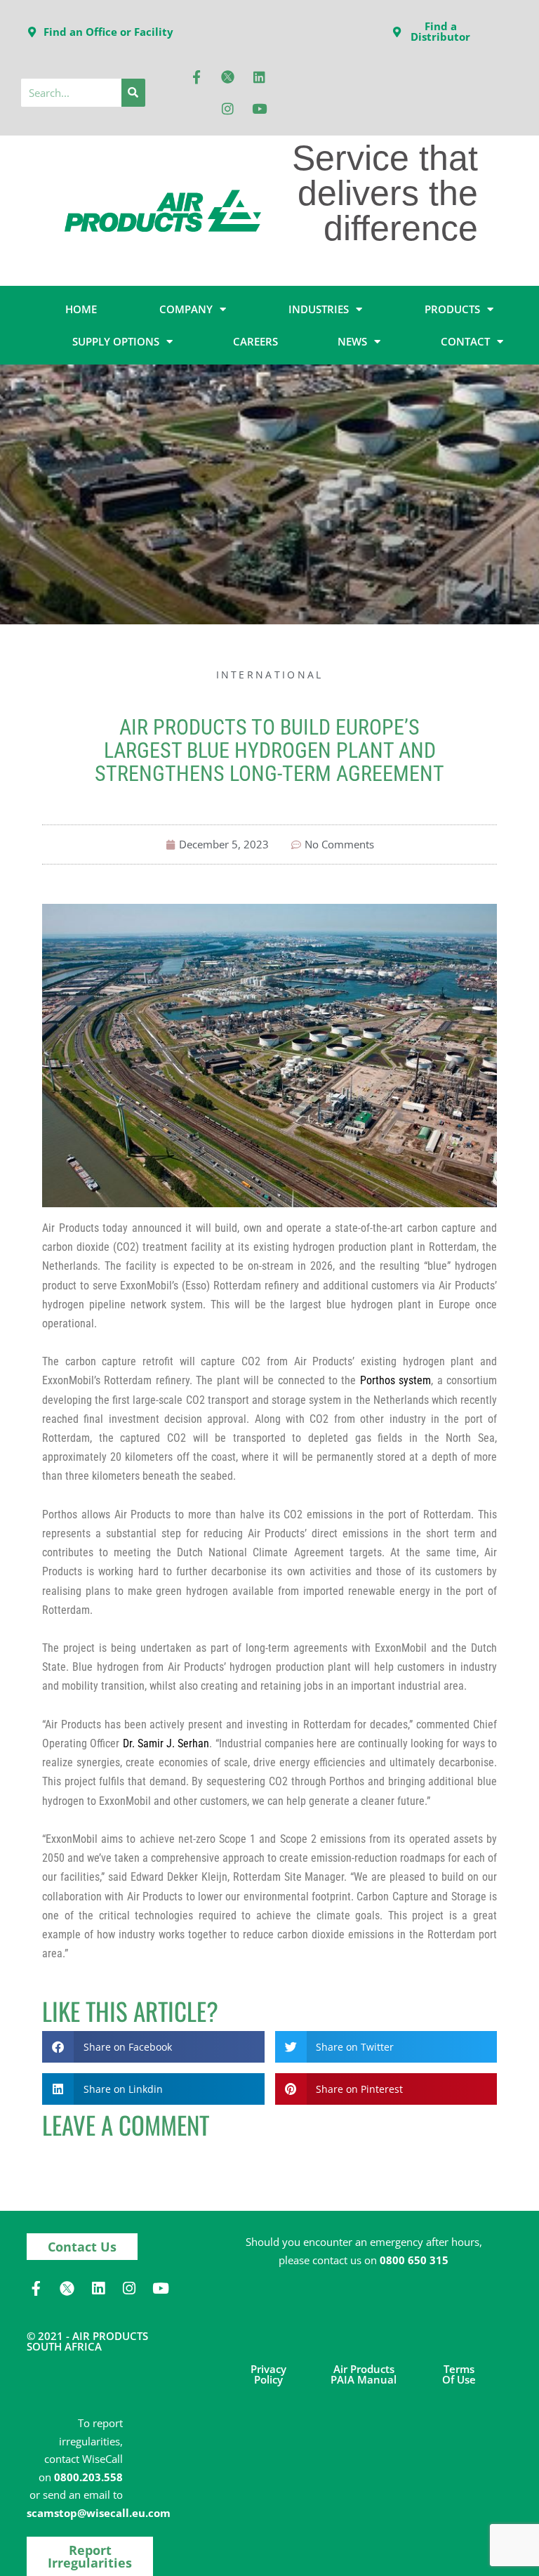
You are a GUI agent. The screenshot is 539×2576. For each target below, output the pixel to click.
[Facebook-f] (197, 77)
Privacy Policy (268, 2374)
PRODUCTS (452, 309)
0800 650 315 (414, 2260)
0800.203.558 (88, 2477)
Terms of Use (459, 2374)
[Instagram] (228, 108)
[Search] (133, 93)
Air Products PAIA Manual (364, 2374)
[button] (153, 2047)
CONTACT (465, 341)
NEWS (352, 341)
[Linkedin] (260, 77)
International (270, 675)
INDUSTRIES (319, 309)
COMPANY (186, 309)
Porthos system (395, 1380)
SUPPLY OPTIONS (116, 341)
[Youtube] (260, 108)
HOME (81, 309)
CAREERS (255, 341)
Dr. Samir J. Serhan (166, 1743)
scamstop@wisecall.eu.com (99, 2513)
